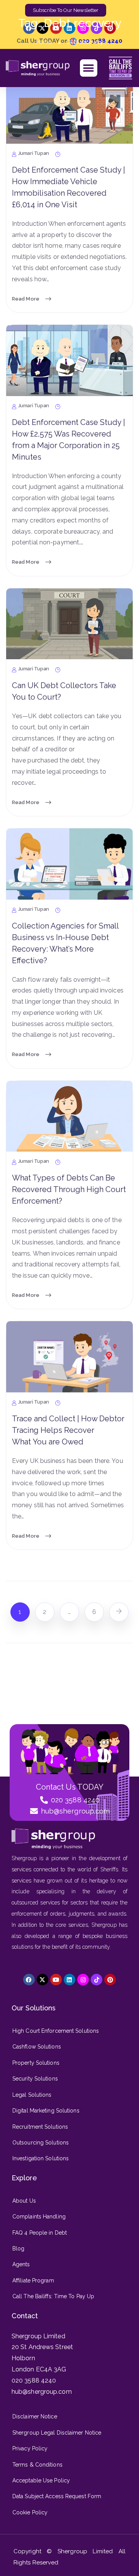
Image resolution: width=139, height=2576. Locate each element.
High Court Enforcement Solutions (56, 2031)
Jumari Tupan (34, 154)
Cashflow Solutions (37, 2047)
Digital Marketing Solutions (46, 2111)
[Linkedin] (69, 1980)
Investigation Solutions (41, 2158)
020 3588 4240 (34, 2380)
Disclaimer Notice (35, 2416)
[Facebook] (29, 28)
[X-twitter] (42, 28)
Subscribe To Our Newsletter (66, 10)
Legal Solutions (32, 2095)
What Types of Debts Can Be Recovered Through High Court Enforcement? (69, 1189)
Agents (21, 2264)
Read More (26, 298)
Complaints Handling (39, 2217)
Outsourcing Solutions (41, 2143)
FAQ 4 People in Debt (40, 2233)
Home (44, 42)
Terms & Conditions (37, 2465)
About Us (24, 2201)
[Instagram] (83, 1980)
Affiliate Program (33, 2280)
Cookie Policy (30, 2512)
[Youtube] (56, 1980)
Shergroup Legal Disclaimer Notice (57, 2433)
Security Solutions (35, 2079)
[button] (89, 68)
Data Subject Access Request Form (57, 2496)
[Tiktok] (97, 1980)
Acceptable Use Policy (41, 2480)
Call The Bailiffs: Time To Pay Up (53, 2296)
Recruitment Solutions (40, 2127)
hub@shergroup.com (42, 2392)
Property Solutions (36, 2063)
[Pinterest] (110, 1980)
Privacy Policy (30, 2448)
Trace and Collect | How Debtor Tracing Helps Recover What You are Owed (68, 1430)
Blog (18, 2249)
